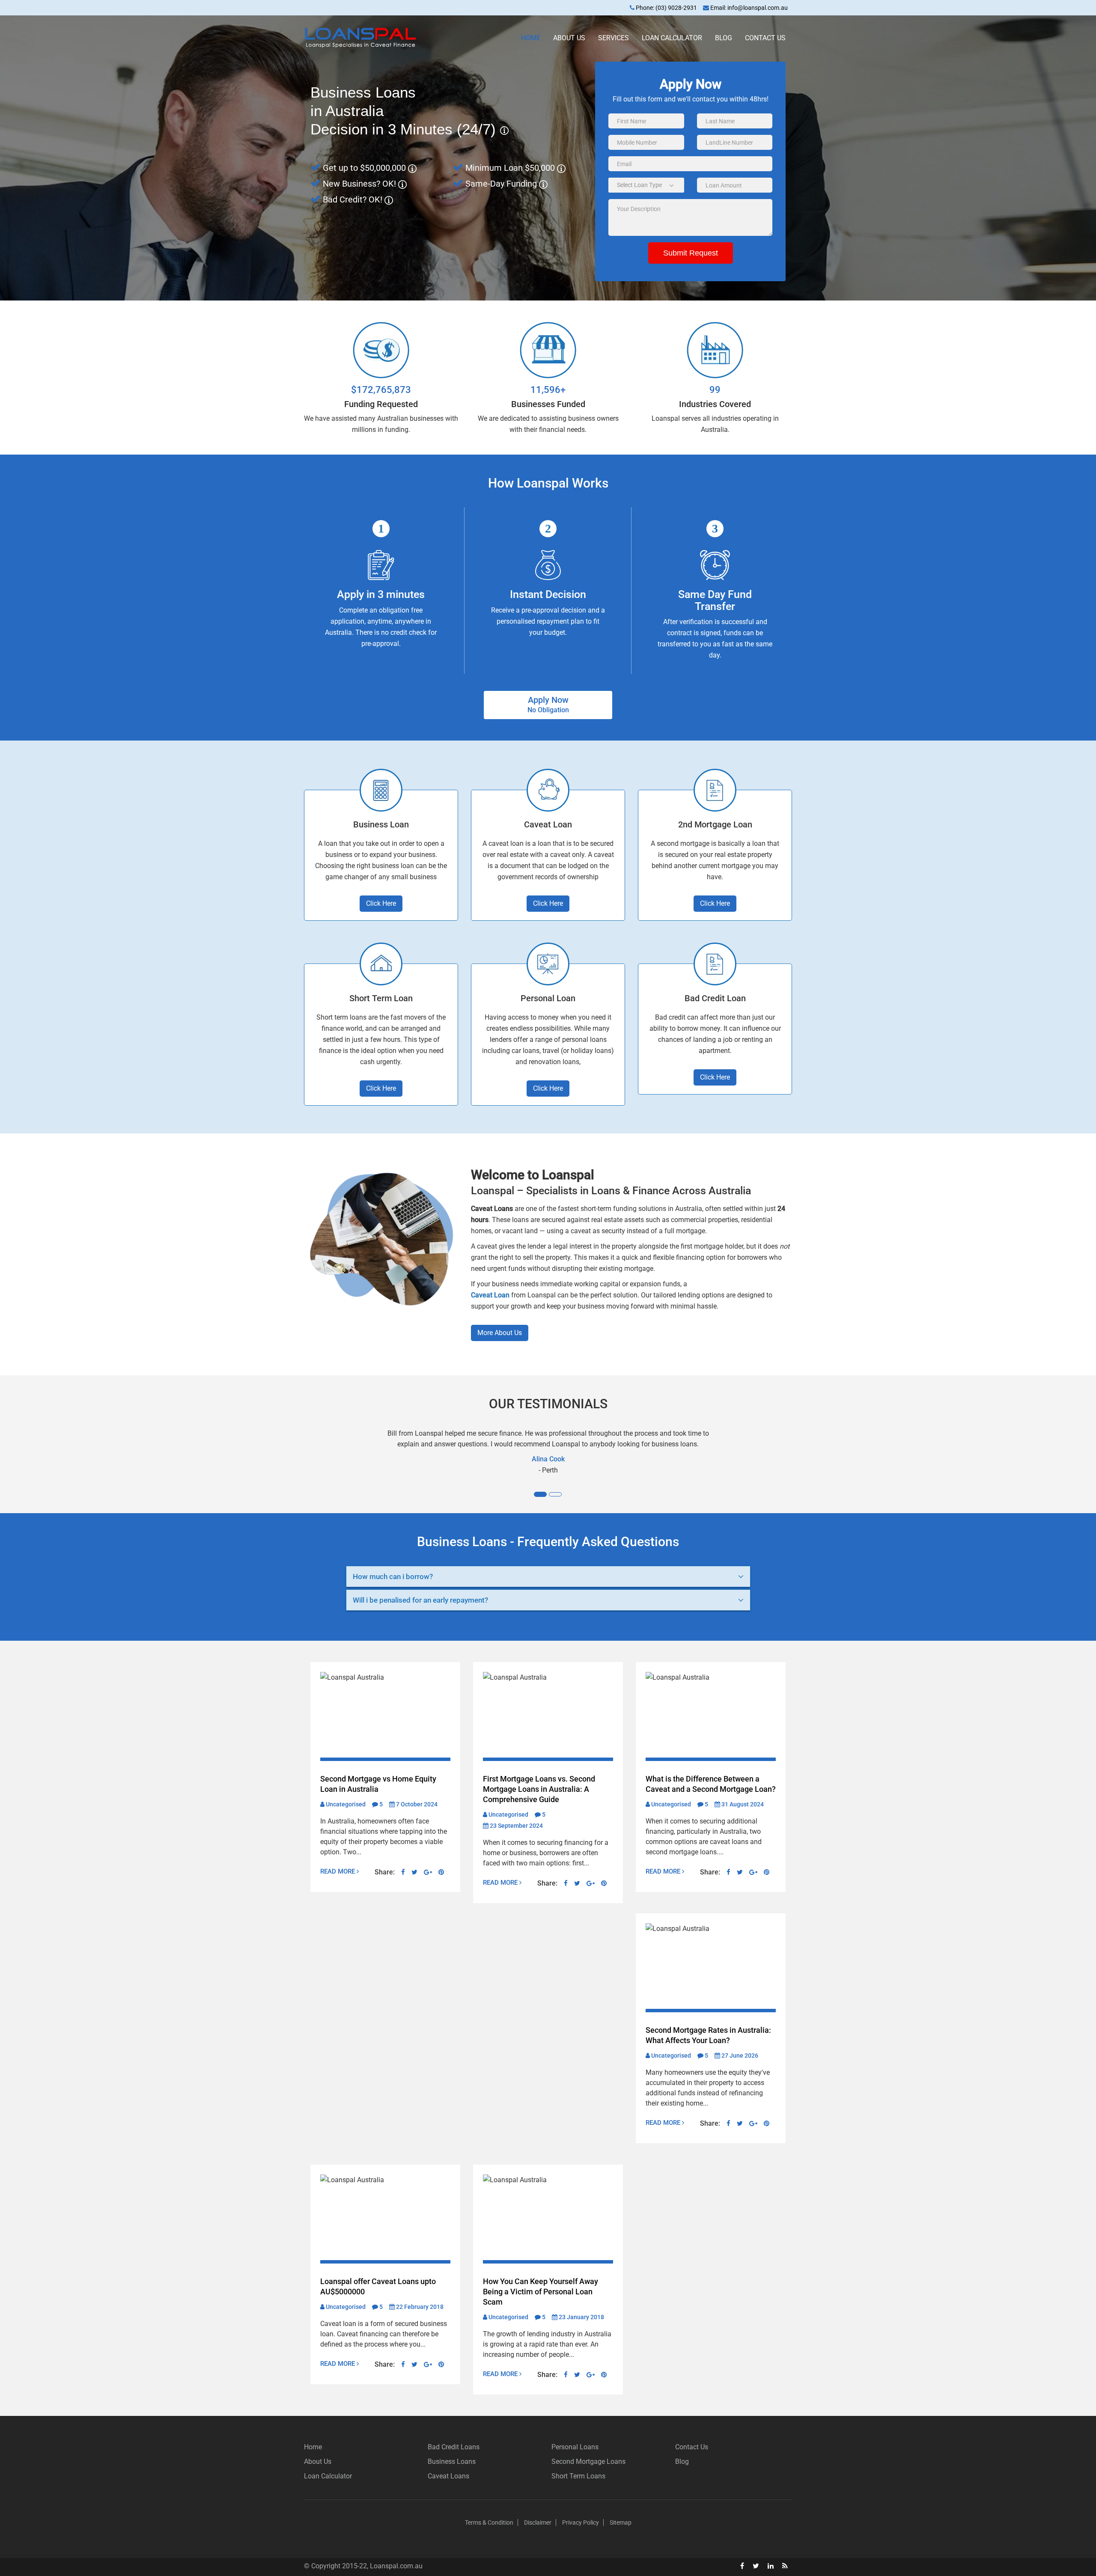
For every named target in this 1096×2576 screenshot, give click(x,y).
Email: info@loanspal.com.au (748, 8)
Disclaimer (538, 2522)
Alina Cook (548, 1459)
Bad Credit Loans (454, 2447)
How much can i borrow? (393, 1577)
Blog (724, 38)
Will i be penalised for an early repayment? (420, 1600)
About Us (569, 38)
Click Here (381, 903)
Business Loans (452, 2461)
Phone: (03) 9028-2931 (666, 8)
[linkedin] (771, 2566)
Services (614, 38)
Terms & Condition (489, 2522)
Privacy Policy (581, 2522)
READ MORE (338, 1871)
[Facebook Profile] (742, 2566)
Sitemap (621, 2522)
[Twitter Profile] (756, 2566)
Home (531, 38)
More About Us (500, 1333)
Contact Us (765, 38)
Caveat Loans (448, 2476)
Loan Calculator (672, 38)
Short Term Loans (578, 2476)
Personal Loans (575, 2447)
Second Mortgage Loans (588, 2461)
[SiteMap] (785, 2566)
